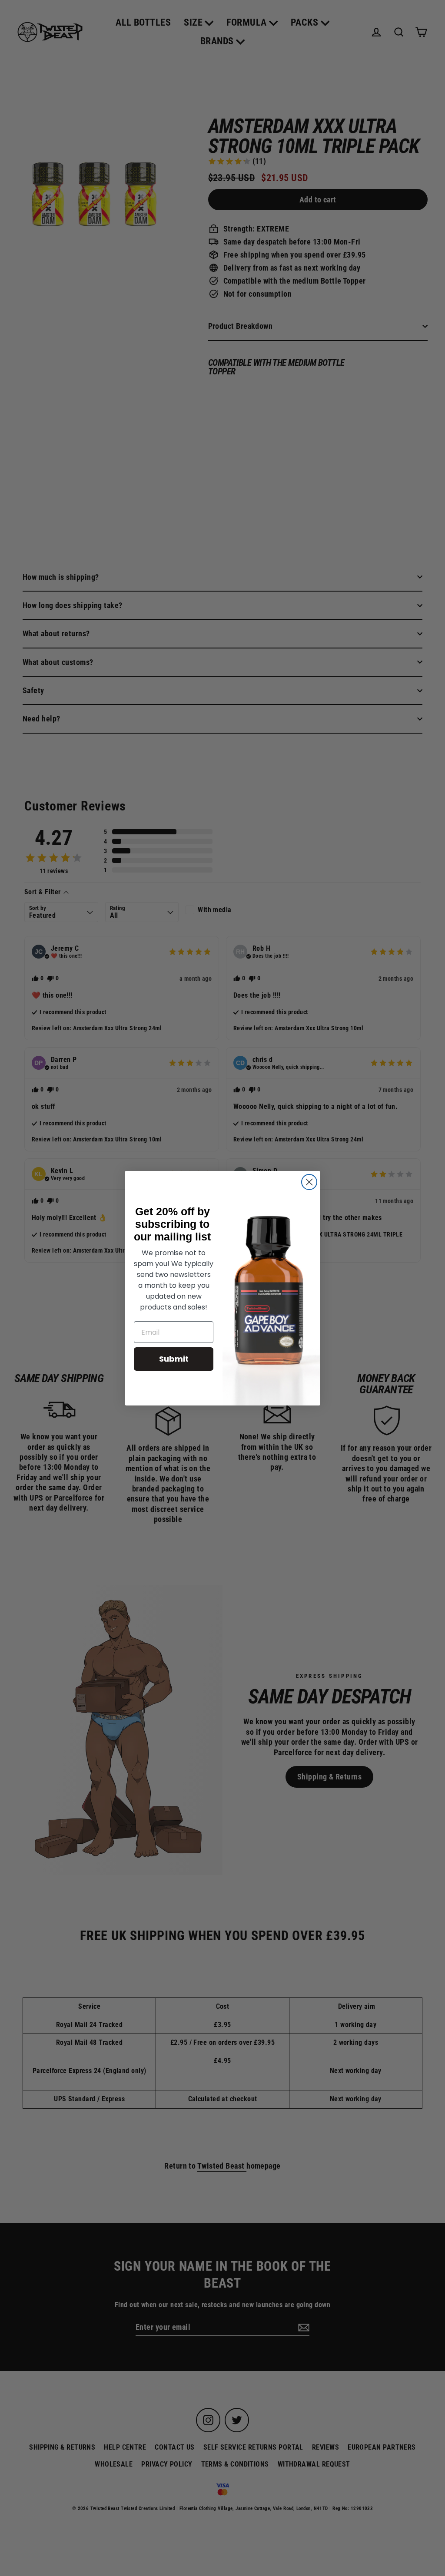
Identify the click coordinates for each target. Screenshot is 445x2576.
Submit (174, 1359)
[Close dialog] (309, 1182)
